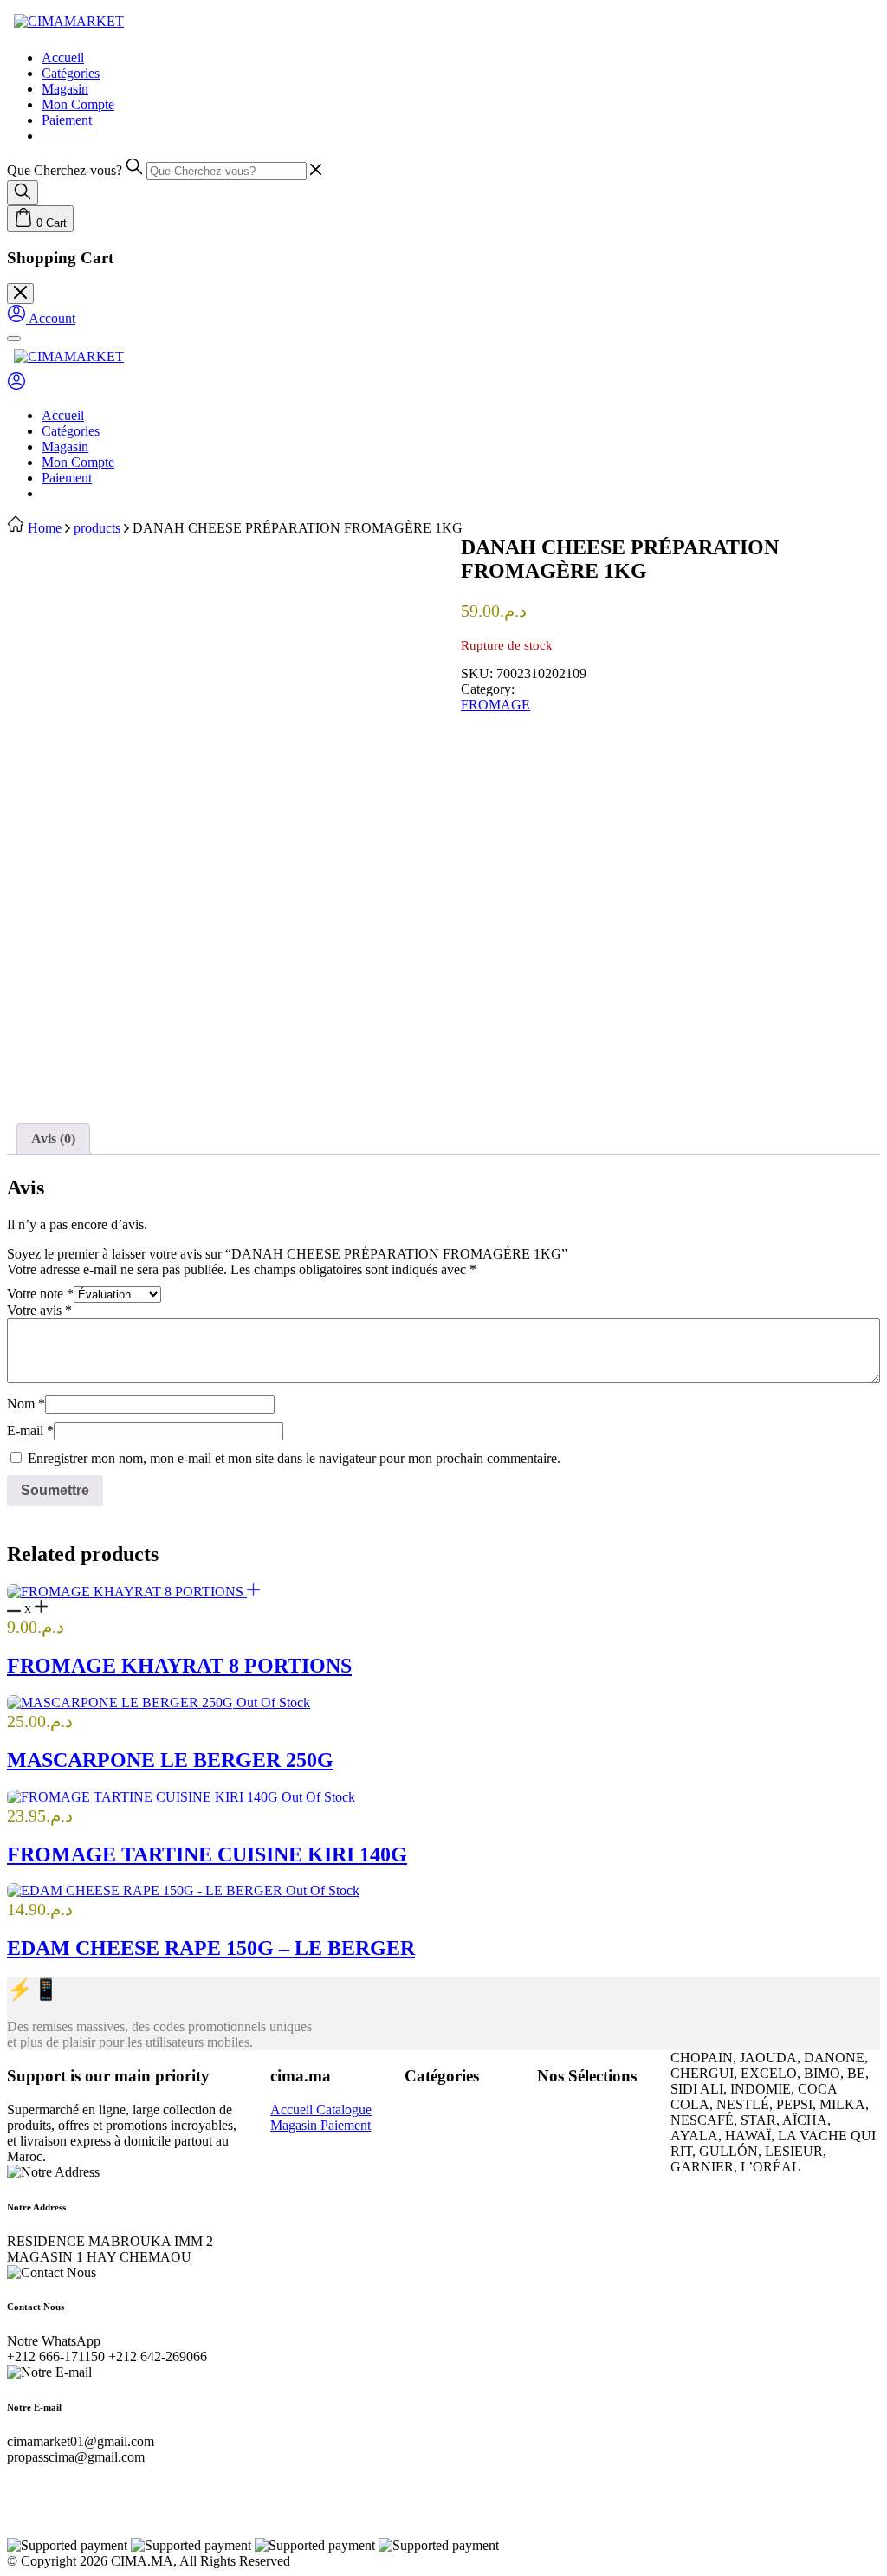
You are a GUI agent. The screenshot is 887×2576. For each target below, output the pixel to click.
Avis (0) (53, 1139)
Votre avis (39, 1310)
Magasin (65, 89)
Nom (26, 1404)
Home (45, 528)
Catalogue (344, 2110)
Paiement (67, 120)
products (97, 528)
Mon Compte (78, 104)
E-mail (30, 1430)
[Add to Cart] (253, 1592)
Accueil (63, 58)
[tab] (53, 1139)
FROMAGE (495, 705)
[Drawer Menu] (14, 339)
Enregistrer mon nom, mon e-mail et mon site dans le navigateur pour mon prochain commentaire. (294, 1458)
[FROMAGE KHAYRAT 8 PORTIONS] (127, 1592)
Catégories (71, 73)
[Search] (23, 193)
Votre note (40, 1294)
